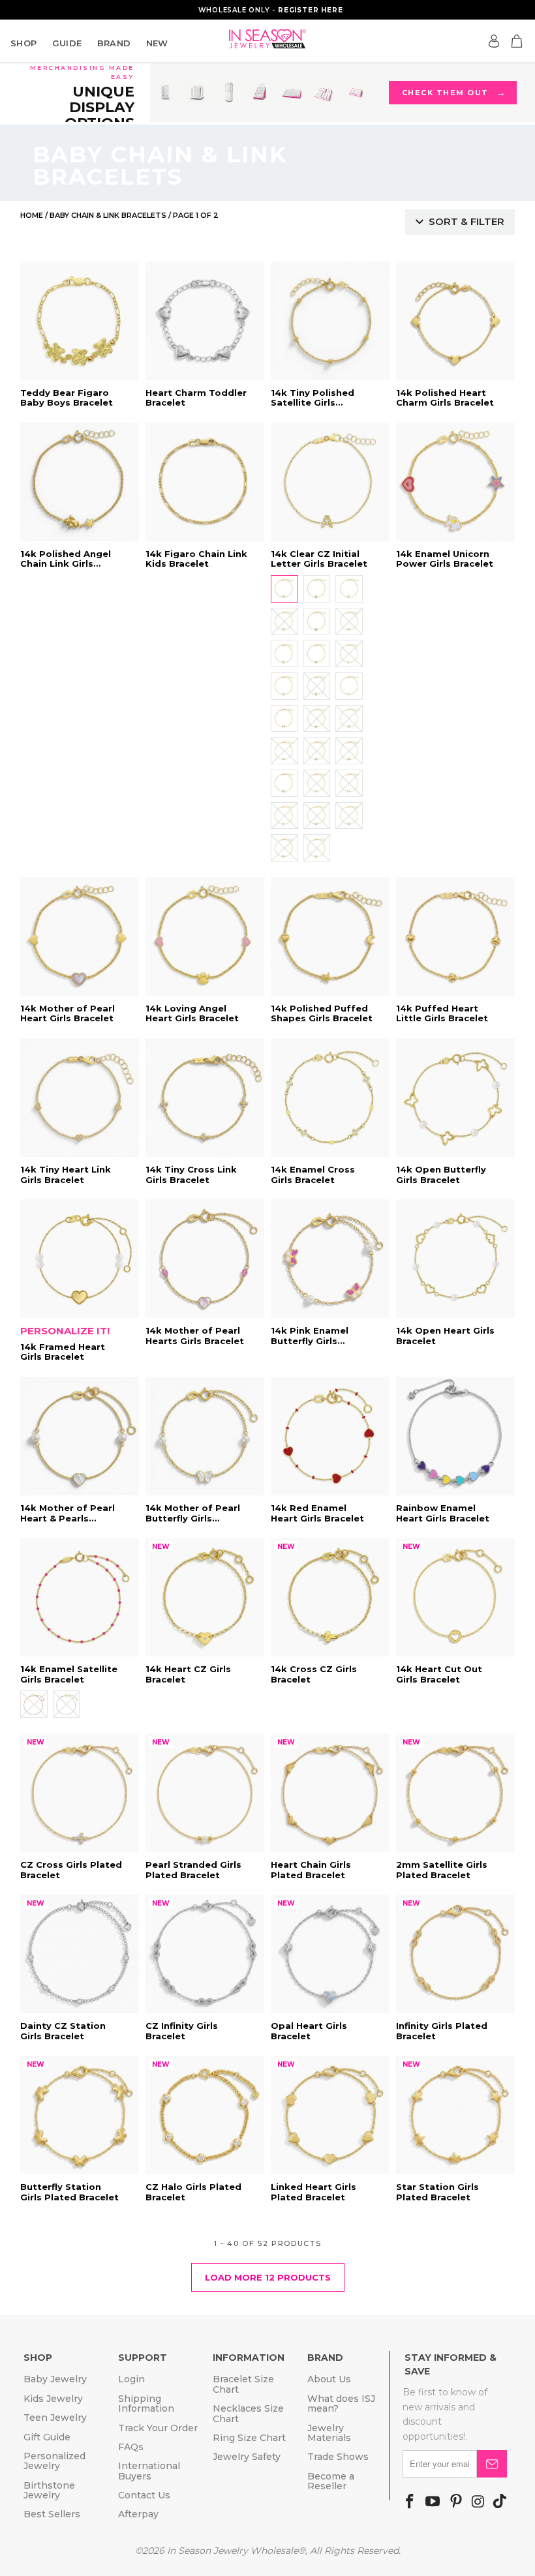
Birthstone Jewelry (49, 2490)
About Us (329, 2379)
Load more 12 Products (268, 2277)
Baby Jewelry (55, 2379)
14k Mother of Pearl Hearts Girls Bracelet (205, 1259)
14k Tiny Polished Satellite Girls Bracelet (330, 321)
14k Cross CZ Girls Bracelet (330, 1597)
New (157, 43)
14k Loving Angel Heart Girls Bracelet (205, 936)
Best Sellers (52, 2514)
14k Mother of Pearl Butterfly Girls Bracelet (205, 1436)
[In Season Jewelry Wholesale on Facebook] (410, 2502)
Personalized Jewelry (54, 2461)
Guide (67, 43)
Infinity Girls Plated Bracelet (455, 1954)
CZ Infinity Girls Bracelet (205, 1954)
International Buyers (149, 2471)
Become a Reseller (331, 2481)
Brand (114, 43)
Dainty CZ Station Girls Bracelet (80, 1954)
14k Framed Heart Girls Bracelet (80, 1259)
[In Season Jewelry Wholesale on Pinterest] (456, 2502)
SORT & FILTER (466, 221)
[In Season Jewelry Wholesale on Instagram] (478, 2502)
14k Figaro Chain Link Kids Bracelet (205, 482)
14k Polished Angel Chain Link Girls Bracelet (80, 482)
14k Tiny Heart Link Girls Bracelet (80, 1098)
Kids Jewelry (53, 2399)
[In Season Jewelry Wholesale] (267, 39)
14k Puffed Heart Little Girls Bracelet (455, 936)
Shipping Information (146, 2404)
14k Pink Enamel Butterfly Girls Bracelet (330, 1259)
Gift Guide (47, 2437)
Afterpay (138, 2514)
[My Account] (494, 41)
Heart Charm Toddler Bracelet (205, 321)
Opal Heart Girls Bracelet (330, 1954)
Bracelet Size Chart (243, 2384)
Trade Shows (338, 2457)
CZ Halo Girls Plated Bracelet (205, 2115)
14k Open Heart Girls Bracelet (455, 1259)
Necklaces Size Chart (248, 2413)
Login (131, 2379)
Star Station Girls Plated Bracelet (455, 2115)
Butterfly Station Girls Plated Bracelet (80, 2115)
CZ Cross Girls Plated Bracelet (80, 1793)
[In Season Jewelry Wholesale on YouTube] (433, 2502)
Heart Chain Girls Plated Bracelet (330, 1793)
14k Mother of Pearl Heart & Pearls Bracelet (80, 1436)
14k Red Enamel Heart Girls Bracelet (330, 1436)
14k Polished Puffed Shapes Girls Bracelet (330, 936)
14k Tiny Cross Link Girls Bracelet (205, 1098)
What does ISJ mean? (341, 2404)
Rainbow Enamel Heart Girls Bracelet (455, 1436)
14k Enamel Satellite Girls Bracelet (80, 1597)
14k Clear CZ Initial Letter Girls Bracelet (330, 482)
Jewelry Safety (247, 2457)
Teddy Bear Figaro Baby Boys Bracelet (80, 321)
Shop (24, 43)
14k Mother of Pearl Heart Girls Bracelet (80, 936)
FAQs (131, 2447)
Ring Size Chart (249, 2438)
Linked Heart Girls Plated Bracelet (330, 2115)
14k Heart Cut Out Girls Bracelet (455, 1597)
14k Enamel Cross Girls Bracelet (330, 1098)
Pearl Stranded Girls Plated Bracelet (205, 1793)
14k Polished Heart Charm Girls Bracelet (455, 321)
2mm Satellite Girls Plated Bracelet (455, 1793)
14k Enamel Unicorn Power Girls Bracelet (455, 482)
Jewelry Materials (329, 2433)
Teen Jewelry (55, 2418)
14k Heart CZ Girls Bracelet (205, 1597)
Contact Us (144, 2495)
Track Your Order (158, 2428)
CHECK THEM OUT (453, 93)
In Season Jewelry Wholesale (233, 2551)
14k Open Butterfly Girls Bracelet (455, 1098)
